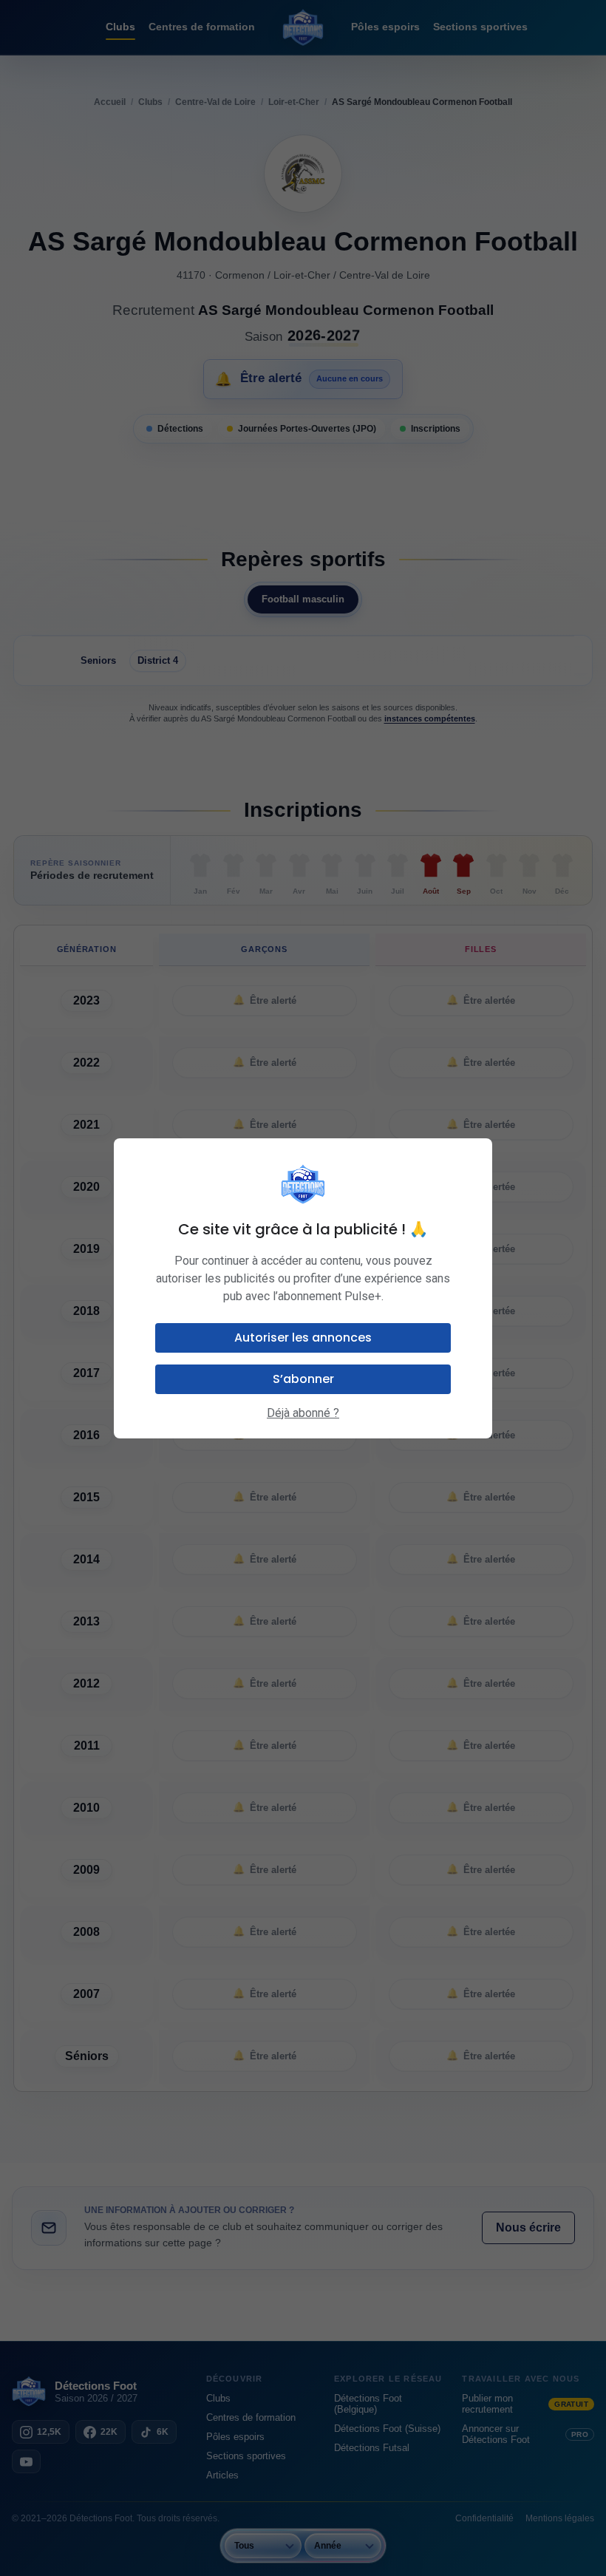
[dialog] (303, 1288)
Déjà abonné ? (303, 1413)
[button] (303, 1338)
